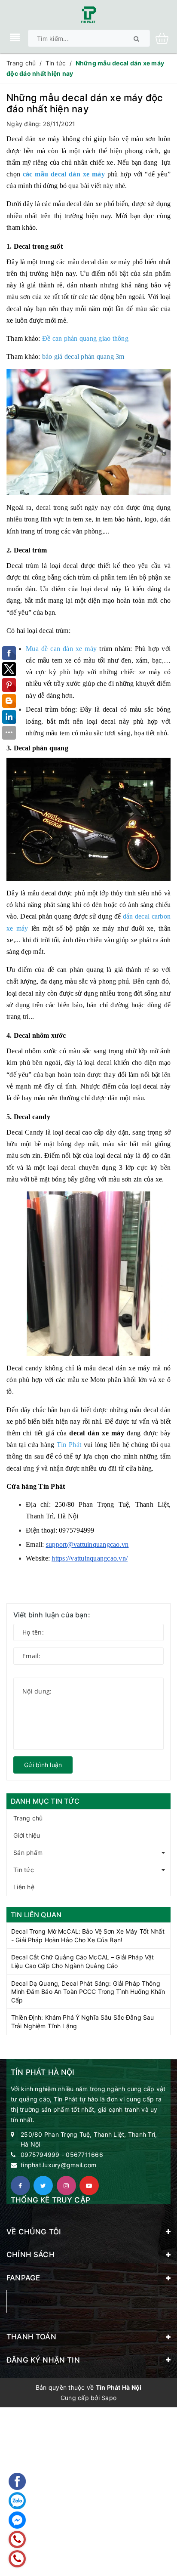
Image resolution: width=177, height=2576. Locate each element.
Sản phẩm (28, 1853)
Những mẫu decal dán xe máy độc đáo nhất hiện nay (85, 103)
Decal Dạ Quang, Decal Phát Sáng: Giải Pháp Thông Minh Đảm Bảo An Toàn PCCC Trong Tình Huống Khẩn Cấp (88, 1992)
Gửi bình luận (43, 1765)
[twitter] (43, 2186)
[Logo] (88, 14)
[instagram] (66, 2186)
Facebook (36, 2301)
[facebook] (20, 2186)
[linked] (89, 2186)
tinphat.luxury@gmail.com (58, 2165)
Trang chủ (28, 1818)
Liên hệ (24, 1887)
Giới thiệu (27, 1835)
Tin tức (24, 1870)
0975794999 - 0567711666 (62, 2155)
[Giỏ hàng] (165, 38)
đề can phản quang (76, 970)
